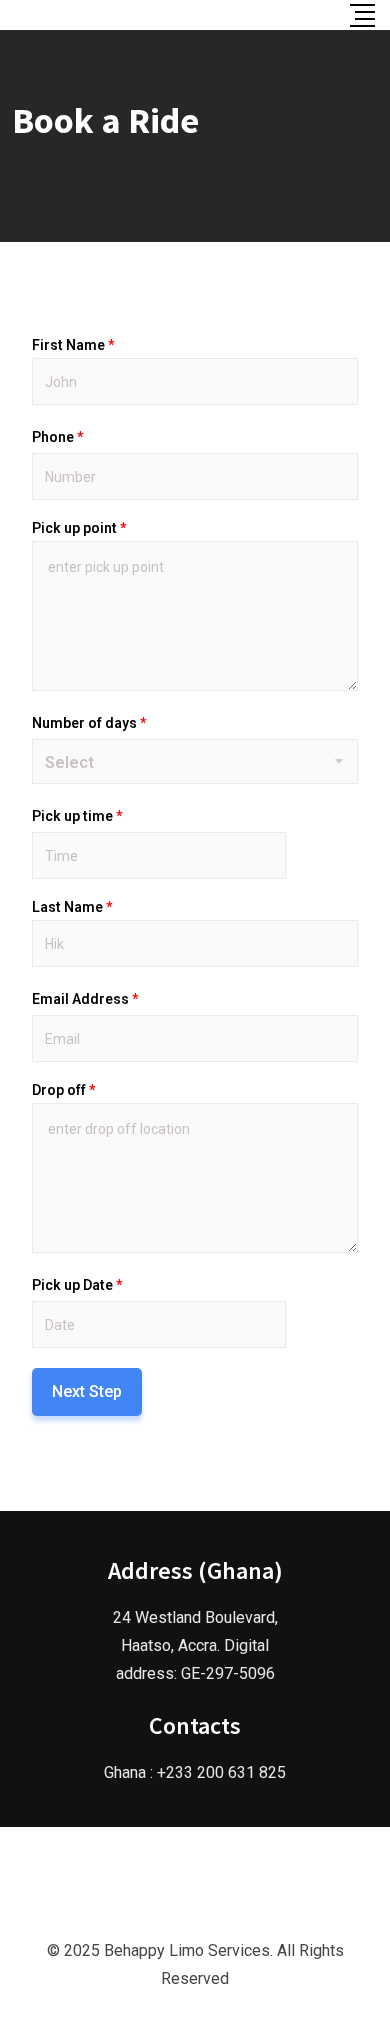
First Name (73, 345)
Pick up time (77, 816)
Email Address (85, 999)
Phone (57, 437)
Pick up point (79, 528)
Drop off (63, 1090)
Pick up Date (77, 1285)
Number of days (89, 723)
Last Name (72, 907)
